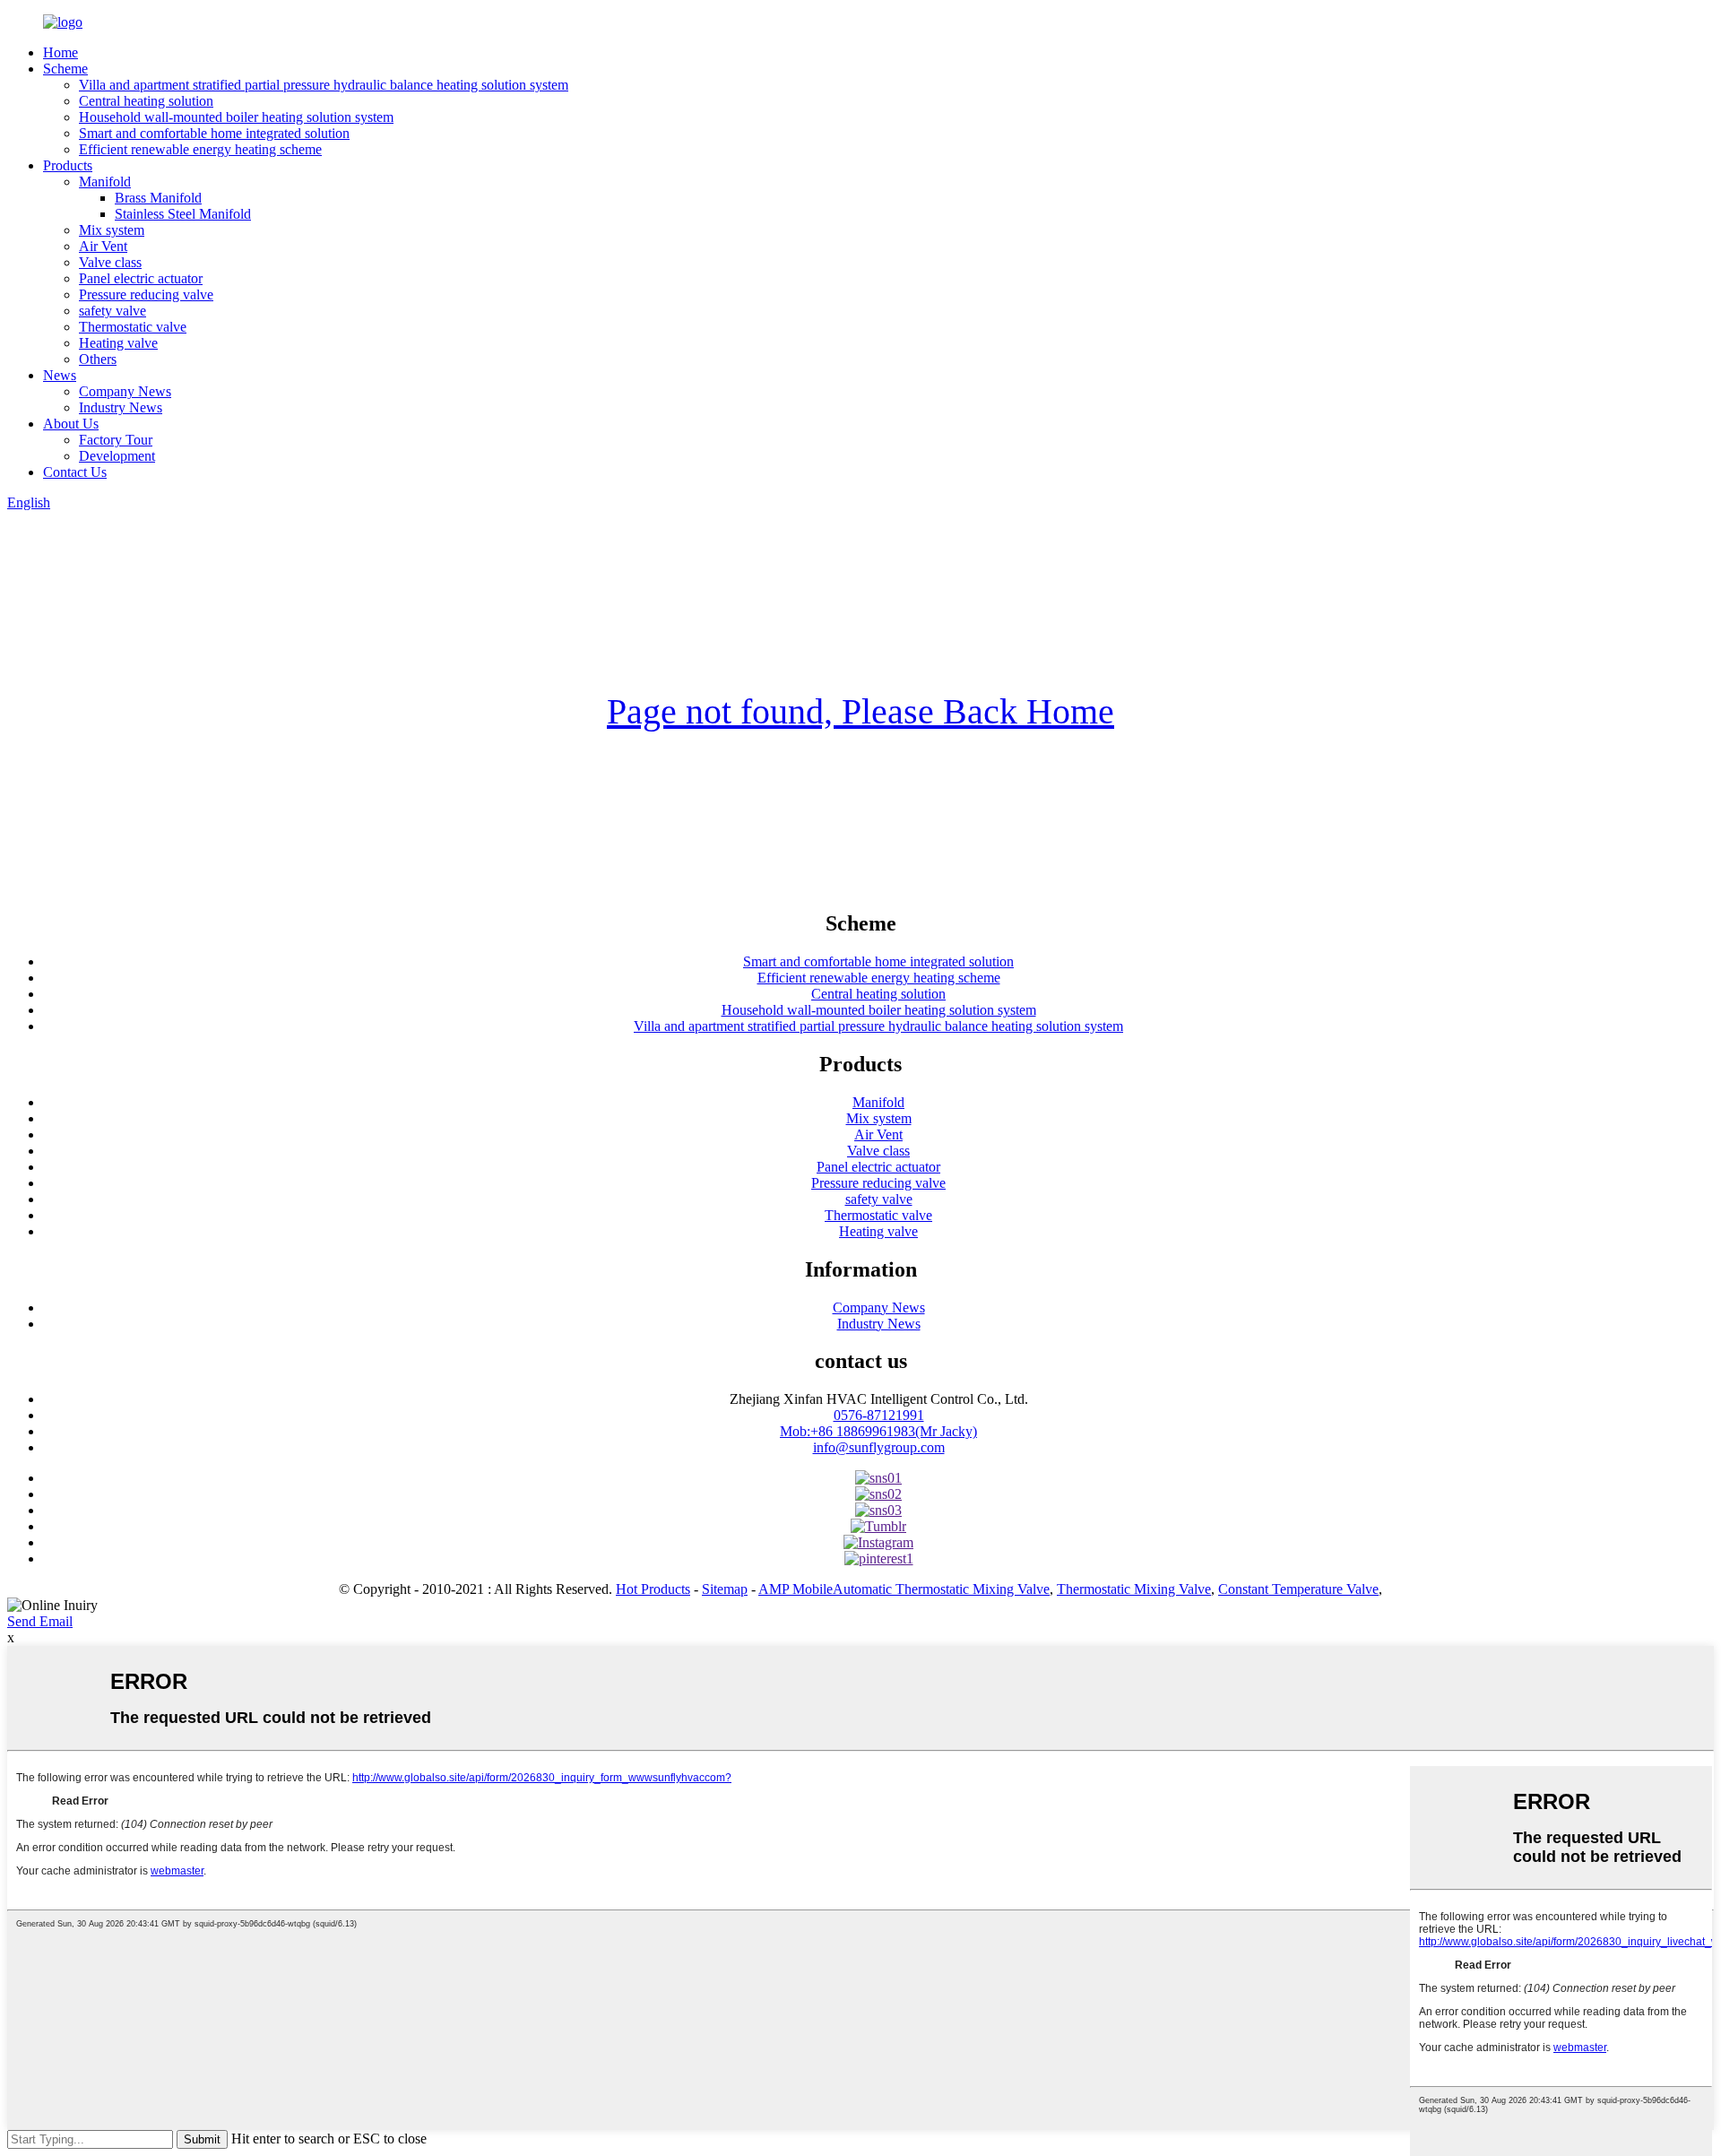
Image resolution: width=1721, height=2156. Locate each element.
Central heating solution (146, 101)
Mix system (112, 230)
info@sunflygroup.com (879, 1447)
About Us (71, 424)
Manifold (105, 182)
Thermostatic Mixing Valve (1134, 1589)
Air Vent (103, 246)
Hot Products (653, 1589)
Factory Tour (116, 440)
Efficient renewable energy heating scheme (200, 149)
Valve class (110, 262)
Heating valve (118, 343)
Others (98, 359)
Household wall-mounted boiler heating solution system (236, 117)
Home (61, 52)
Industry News (121, 407)
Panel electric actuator (141, 278)
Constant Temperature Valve (1298, 1589)
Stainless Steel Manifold (183, 214)
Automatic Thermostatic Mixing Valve (941, 1589)
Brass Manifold (158, 198)
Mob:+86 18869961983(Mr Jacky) (878, 1431)
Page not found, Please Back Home (860, 711)
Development (117, 456)
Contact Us (75, 472)
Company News (125, 391)
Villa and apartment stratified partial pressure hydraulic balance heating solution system (324, 85)
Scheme (65, 69)
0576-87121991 (879, 1415)
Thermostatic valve (133, 327)
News (60, 375)
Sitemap (725, 1589)
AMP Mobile (796, 1589)
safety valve (112, 311)
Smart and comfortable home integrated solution (214, 133)
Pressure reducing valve (146, 294)
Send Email (40, 1621)
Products (68, 165)
